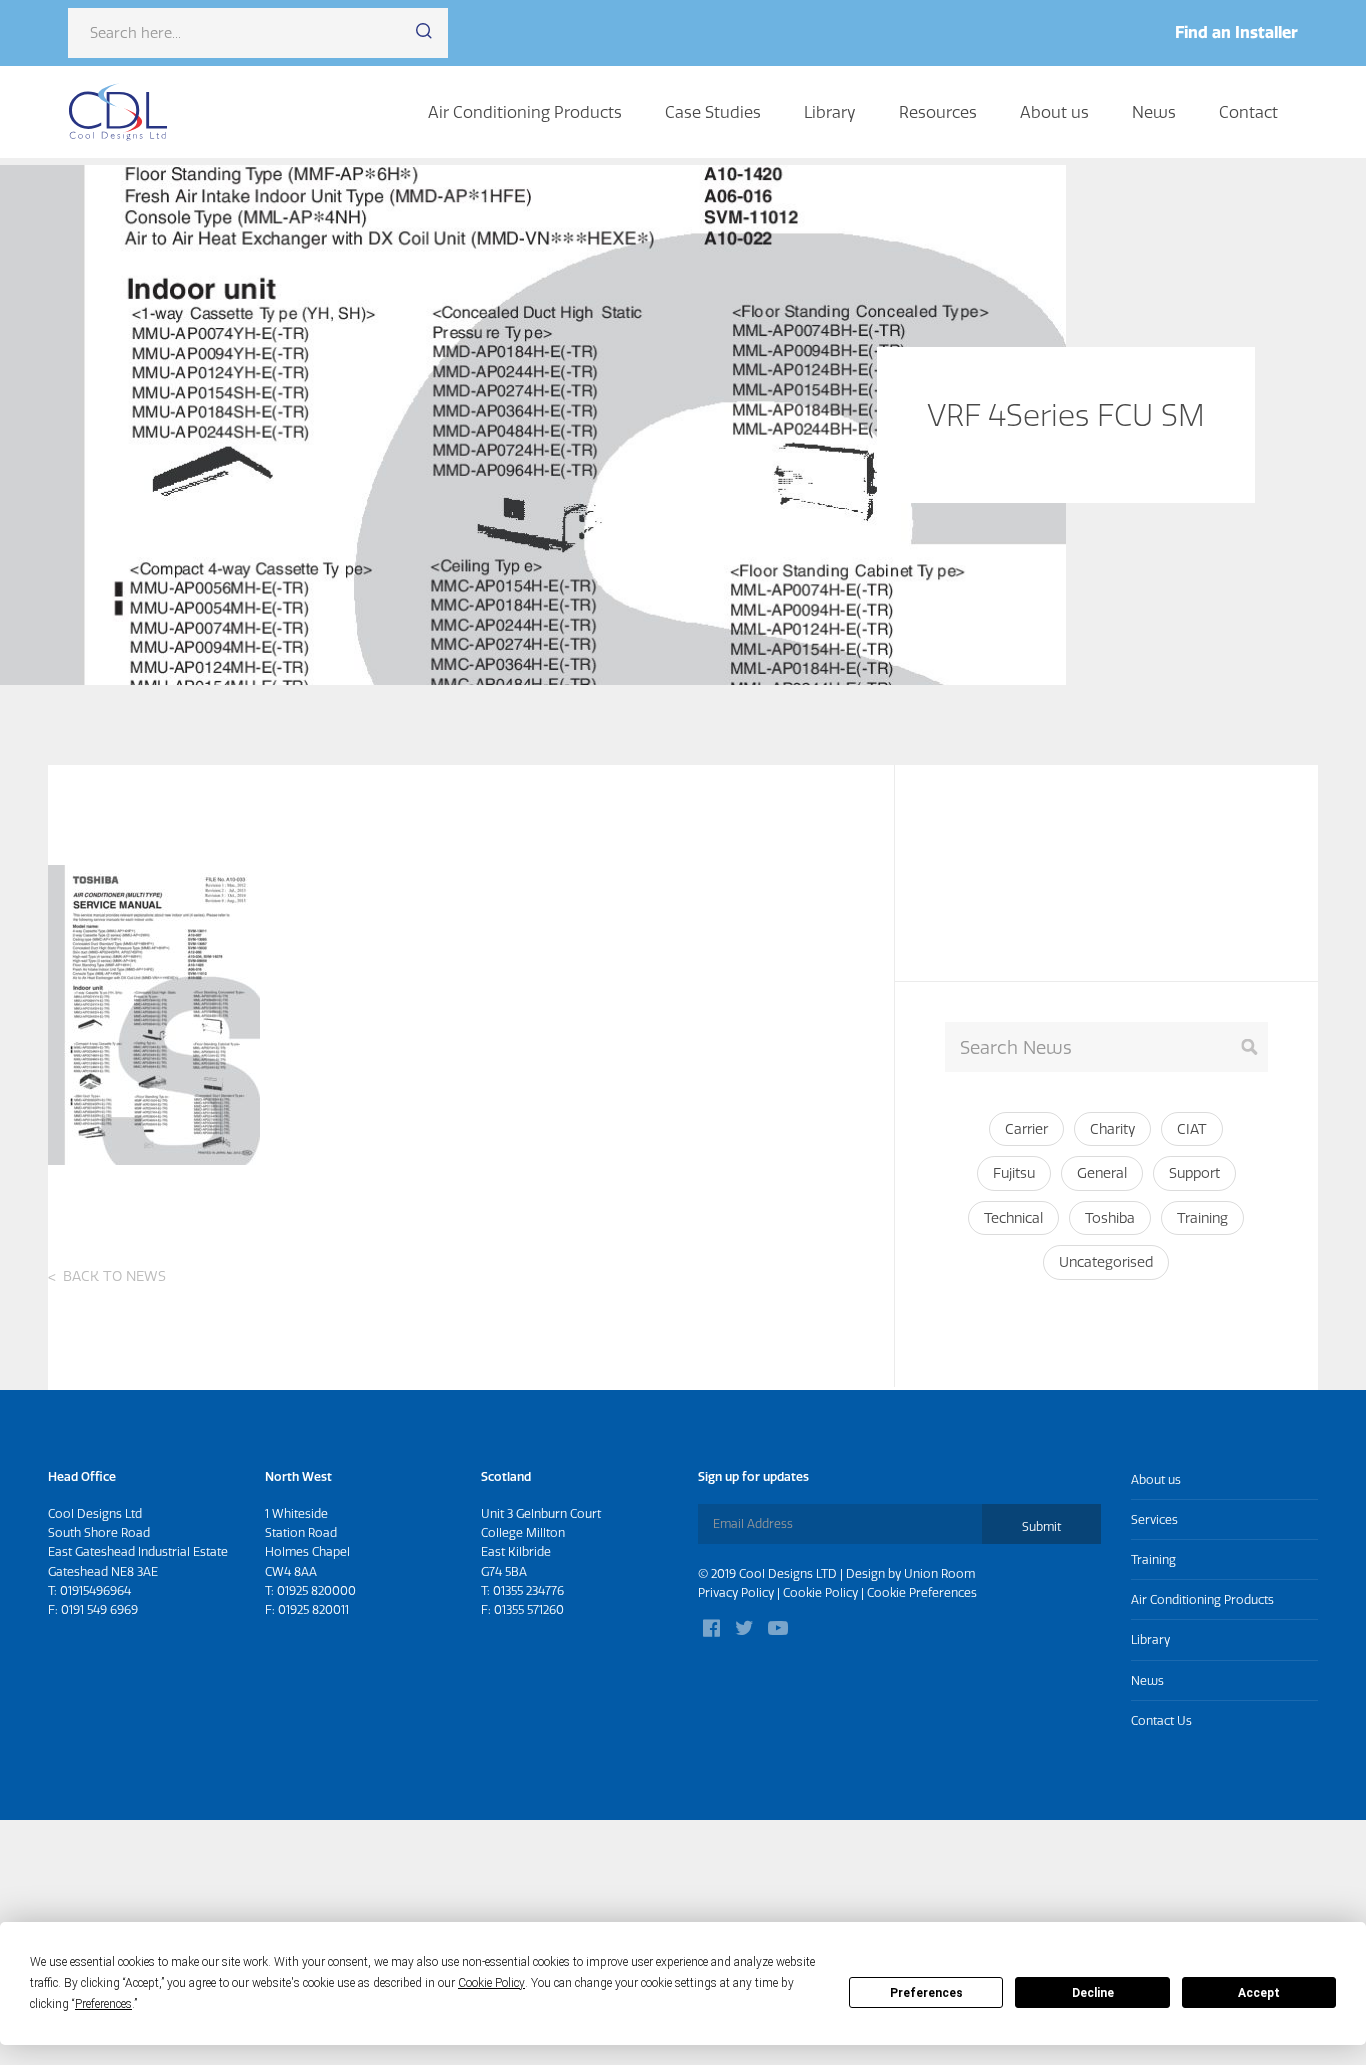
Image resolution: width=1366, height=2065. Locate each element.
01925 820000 (316, 1590)
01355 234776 (528, 1590)
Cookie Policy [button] (491, 1983)
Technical (1013, 1218)
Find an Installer (1236, 32)
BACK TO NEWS (114, 1276)
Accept (1259, 1993)
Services (1154, 1519)
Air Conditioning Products (525, 112)
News (1154, 112)
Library (830, 112)
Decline (1093, 1993)
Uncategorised (1106, 1262)
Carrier (1026, 1129)
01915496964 (95, 1590)
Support (1194, 1173)
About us (1054, 112)
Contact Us (1161, 1720)
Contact (1248, 112)
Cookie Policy (820, 1592)
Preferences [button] (103, 2004)
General (1102, 1173)
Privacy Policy (736, 1592)
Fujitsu (1014, 1173)
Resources (938, 112)
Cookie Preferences (922, 1592)
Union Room (939, 1573)
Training (1202, 1218)
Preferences (926, 1993)
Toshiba (1110, 1218)
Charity (1112, 1129)
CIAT (1192, 1129)
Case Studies (713, 112)
